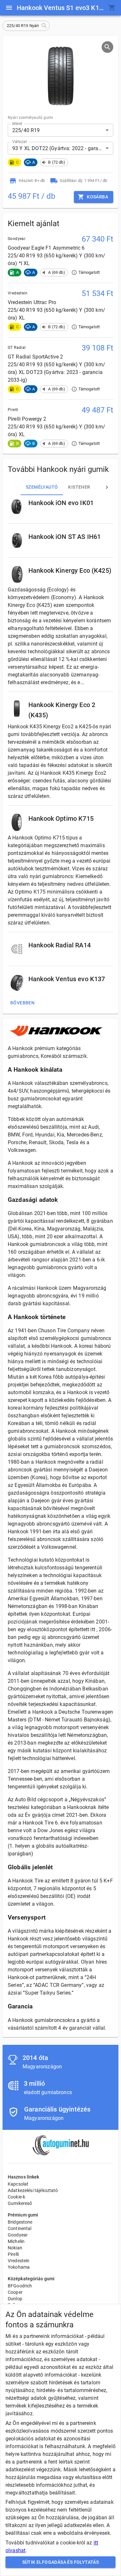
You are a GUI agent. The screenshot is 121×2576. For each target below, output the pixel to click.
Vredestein (19, 2261)
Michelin (16, 2241)
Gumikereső (20, 2203)
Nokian (15, 2248)
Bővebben (22, 1003)
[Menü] (9, 8)
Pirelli (13, 2254)
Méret (17, 124)
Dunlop (15, 2299)
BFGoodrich (20, 2286)
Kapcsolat (18, 2184)
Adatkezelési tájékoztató (33, 2190)
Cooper (15, 2292)
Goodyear (18, 2235)
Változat (20, 142)
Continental (20, 2228)
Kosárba (97, 197)
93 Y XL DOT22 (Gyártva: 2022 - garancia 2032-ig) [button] (63, 148)
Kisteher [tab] (79, 487)
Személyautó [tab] (42, 487)
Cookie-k (16, 2197)
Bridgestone (20, 2222)
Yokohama (19, 2267)
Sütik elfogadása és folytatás (61, 2562)
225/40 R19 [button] (26, 130)
